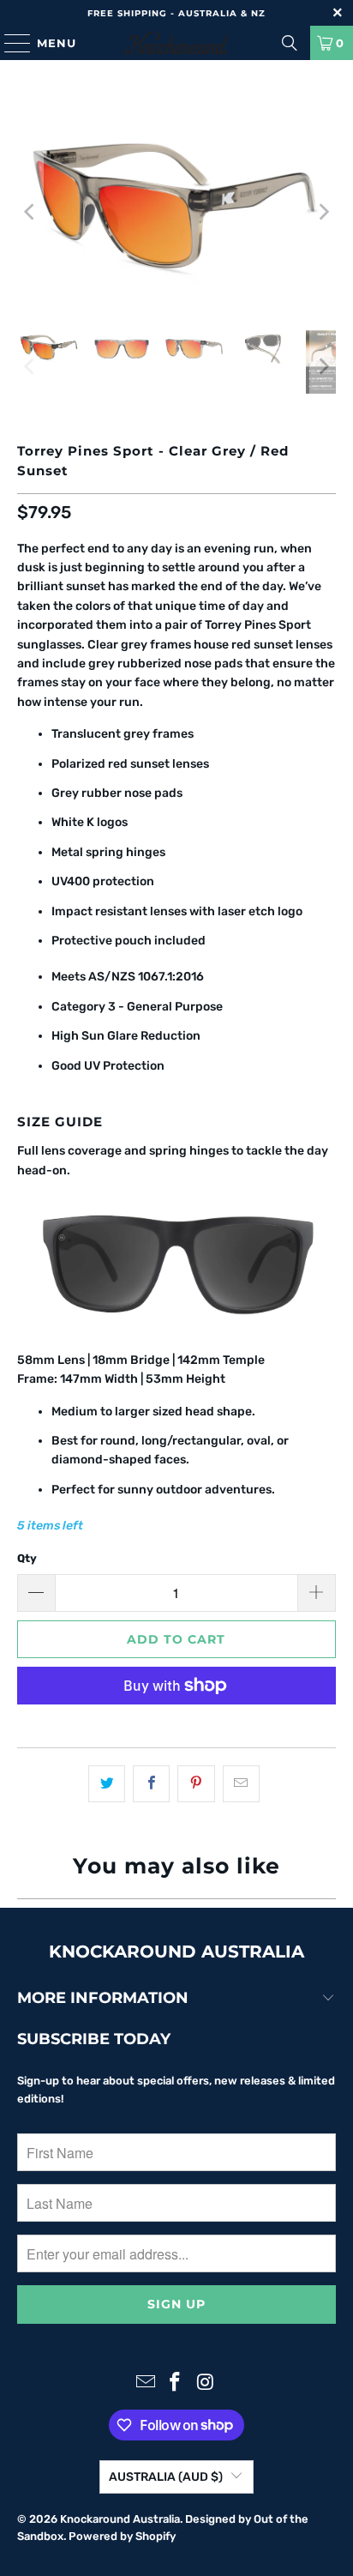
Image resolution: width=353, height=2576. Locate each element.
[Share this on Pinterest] (196, 1783)
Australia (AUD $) (166, 2477)
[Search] (290, 43)
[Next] (323, 211)
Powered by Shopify (122, 2536)
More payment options (176, 1725)
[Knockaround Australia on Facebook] (176, 2383)
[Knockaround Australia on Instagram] (206, 2383)
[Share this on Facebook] (151, 1783)
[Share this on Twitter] (107, 1783)
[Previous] (30, 211)
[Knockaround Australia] (176, 43)
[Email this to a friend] (241, 1783)
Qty (27, 1558)
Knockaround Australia (120, 2519)
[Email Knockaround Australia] (146, 2383)
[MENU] (9, 43)
